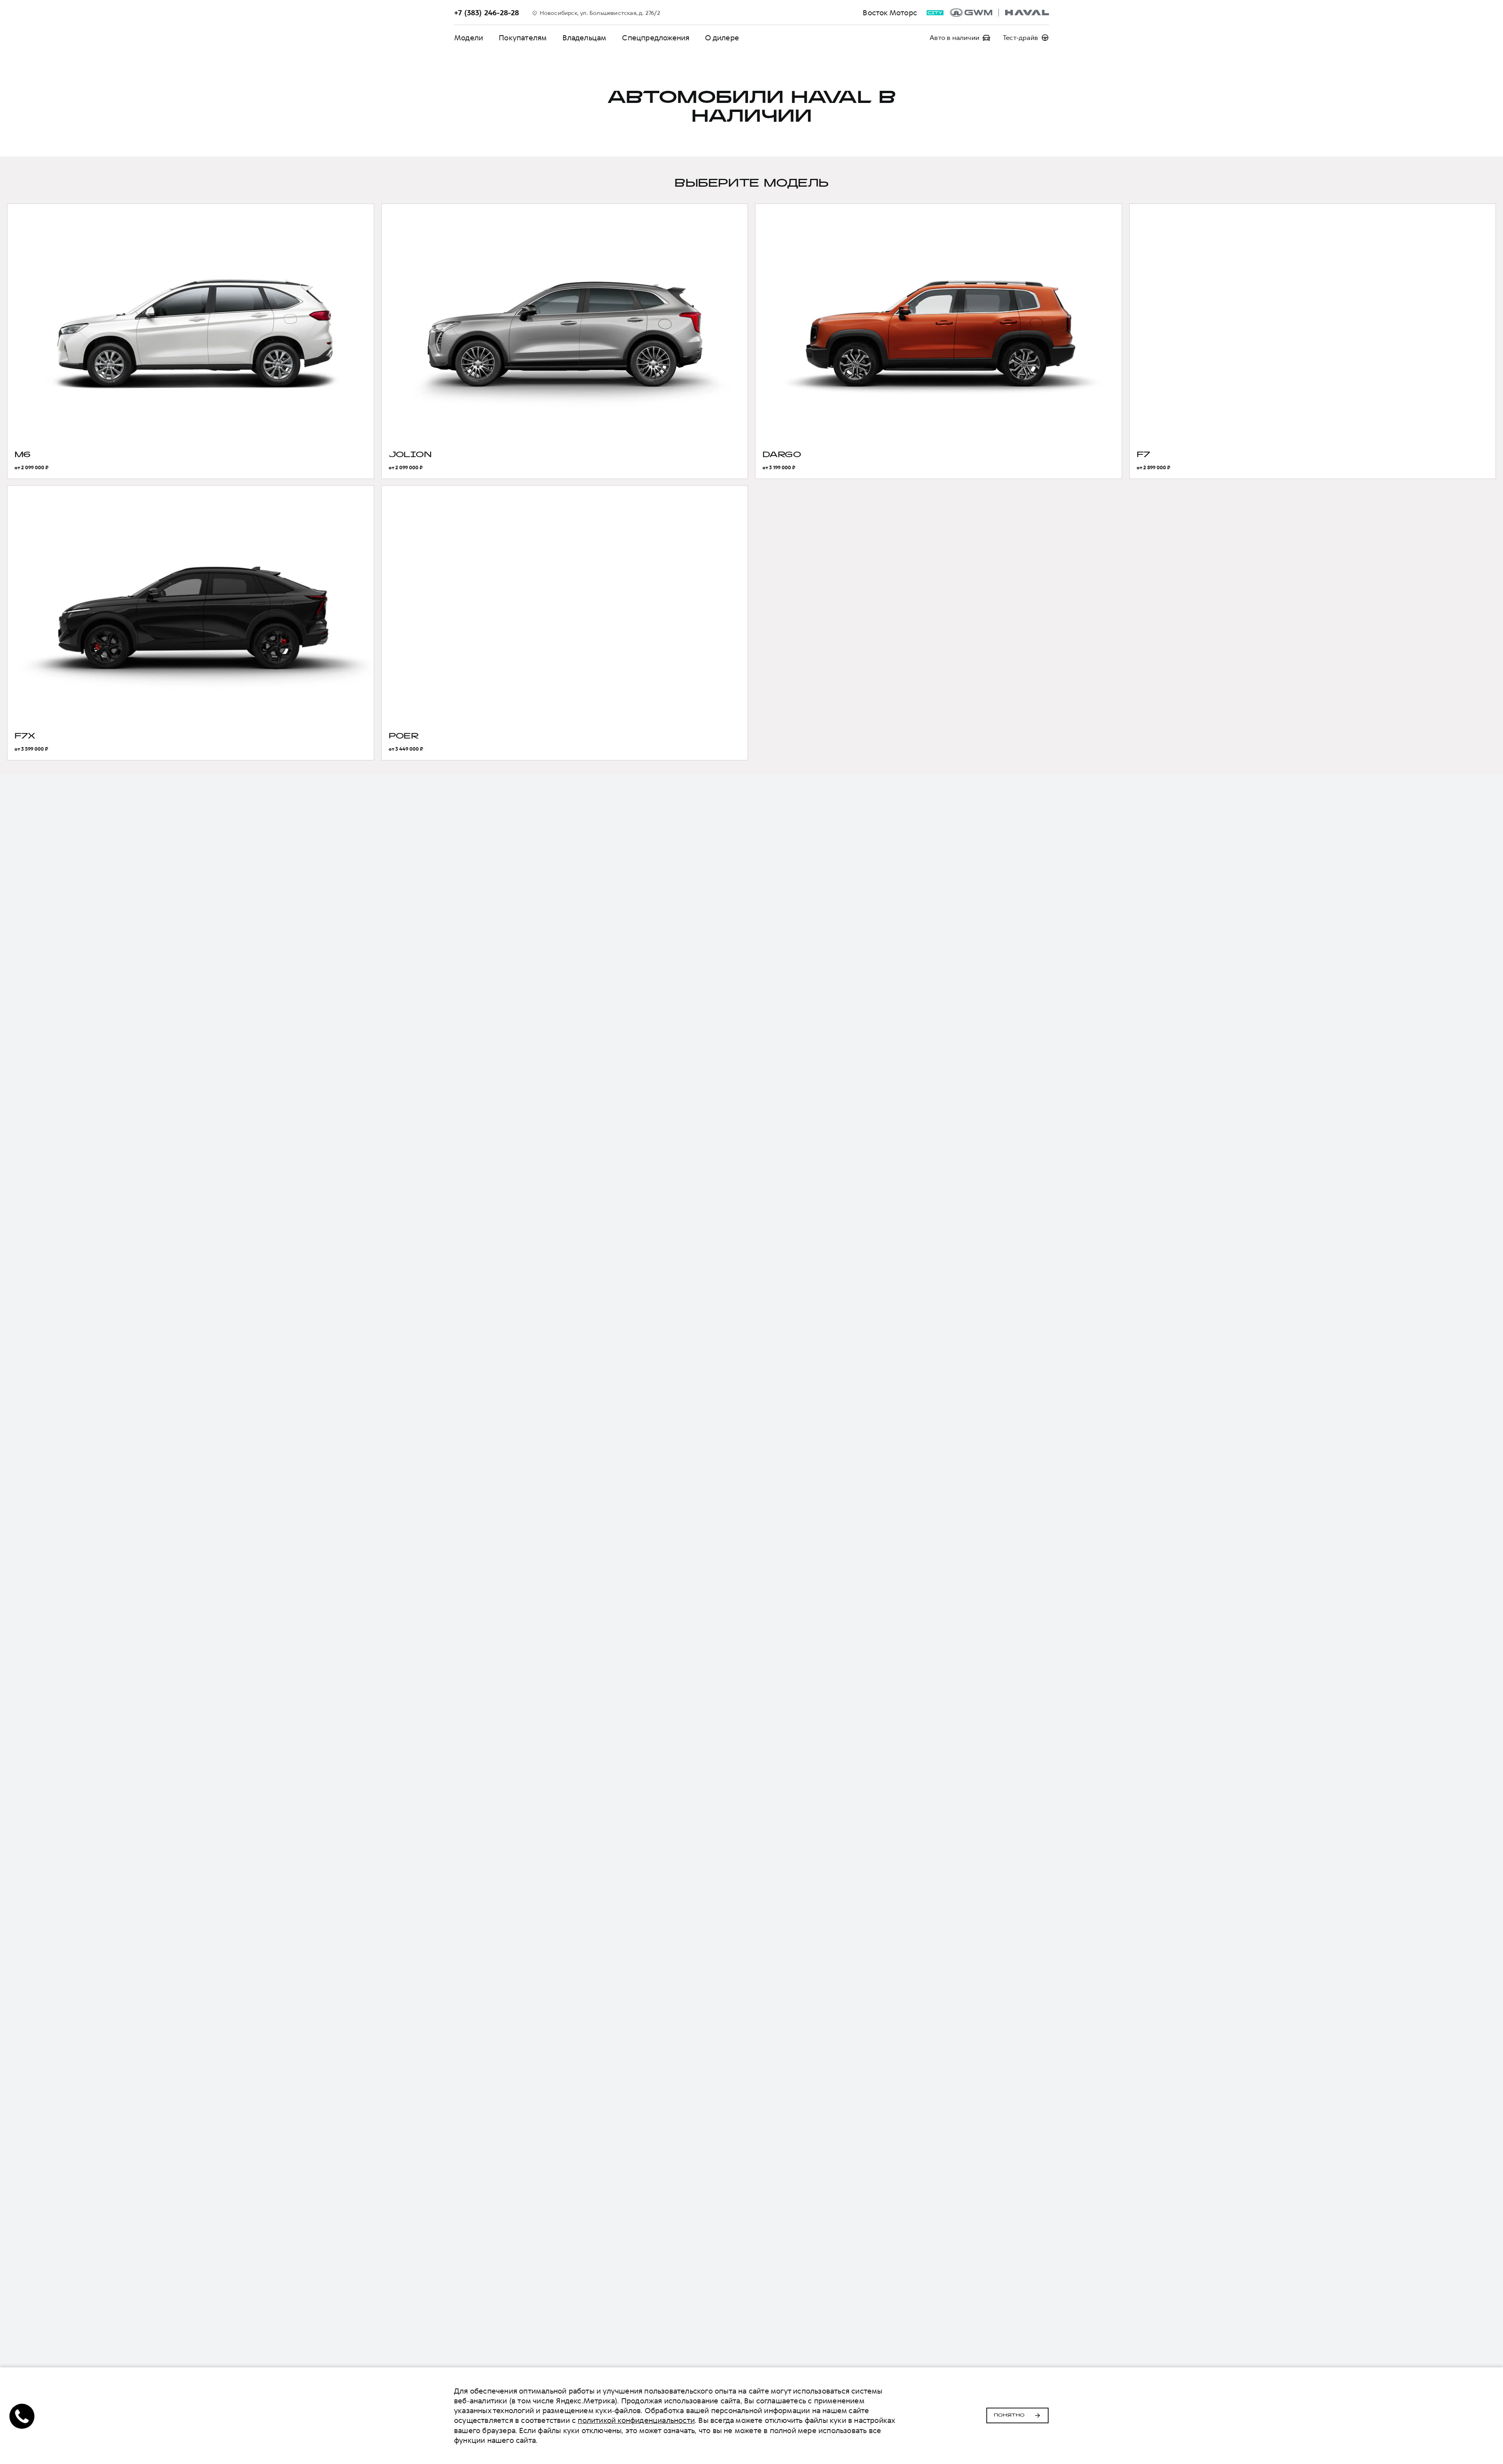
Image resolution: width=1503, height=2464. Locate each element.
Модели (469, 38)
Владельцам (584, 38)
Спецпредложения (656, 38)
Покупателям (523, 38)
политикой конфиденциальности (636, 2420)
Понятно (1009, 2415)
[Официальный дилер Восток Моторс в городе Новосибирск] (999, 13)
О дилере (722, 38)
